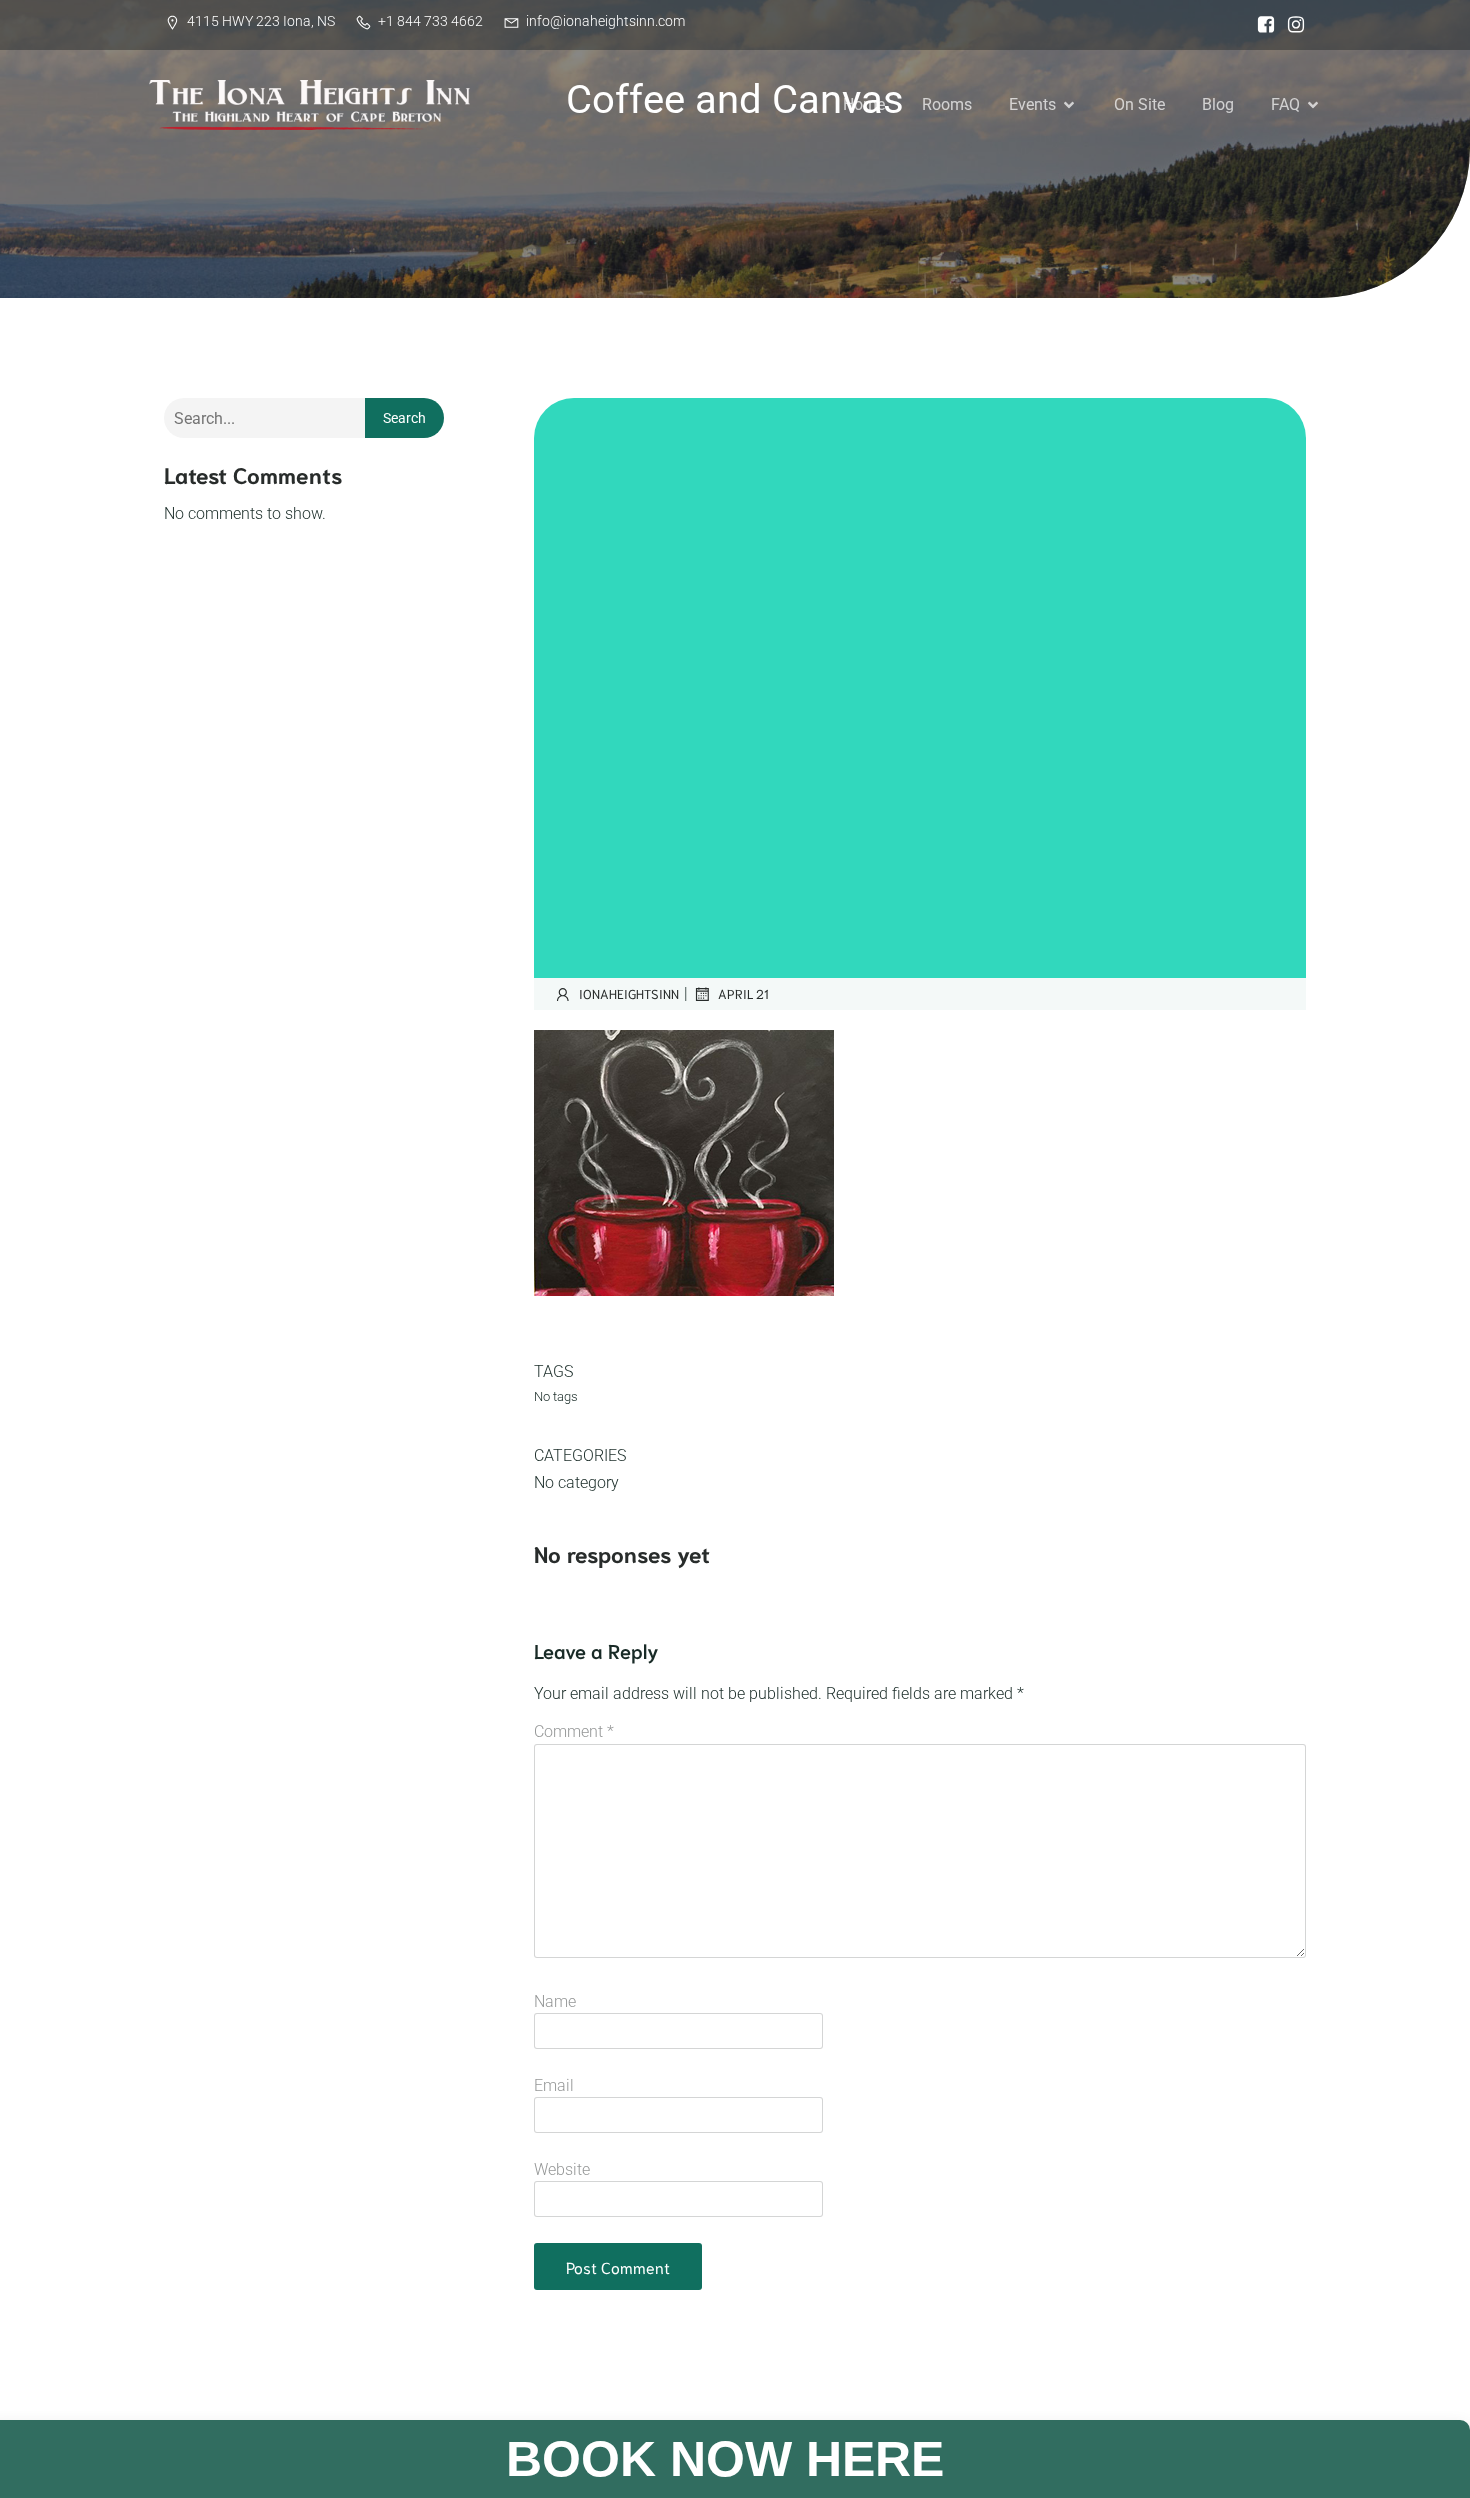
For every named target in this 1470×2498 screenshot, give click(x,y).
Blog (1218, 104)
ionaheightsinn (629, 993)
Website (562, 2169)
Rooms (947, 104)
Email (554, 2085)
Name (555, 2001)
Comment (574, 1731)
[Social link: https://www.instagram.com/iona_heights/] (1291, 25)
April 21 (743, 993)
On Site (1139, 104)
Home (864, 104)
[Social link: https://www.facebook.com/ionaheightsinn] (1261, 25)
